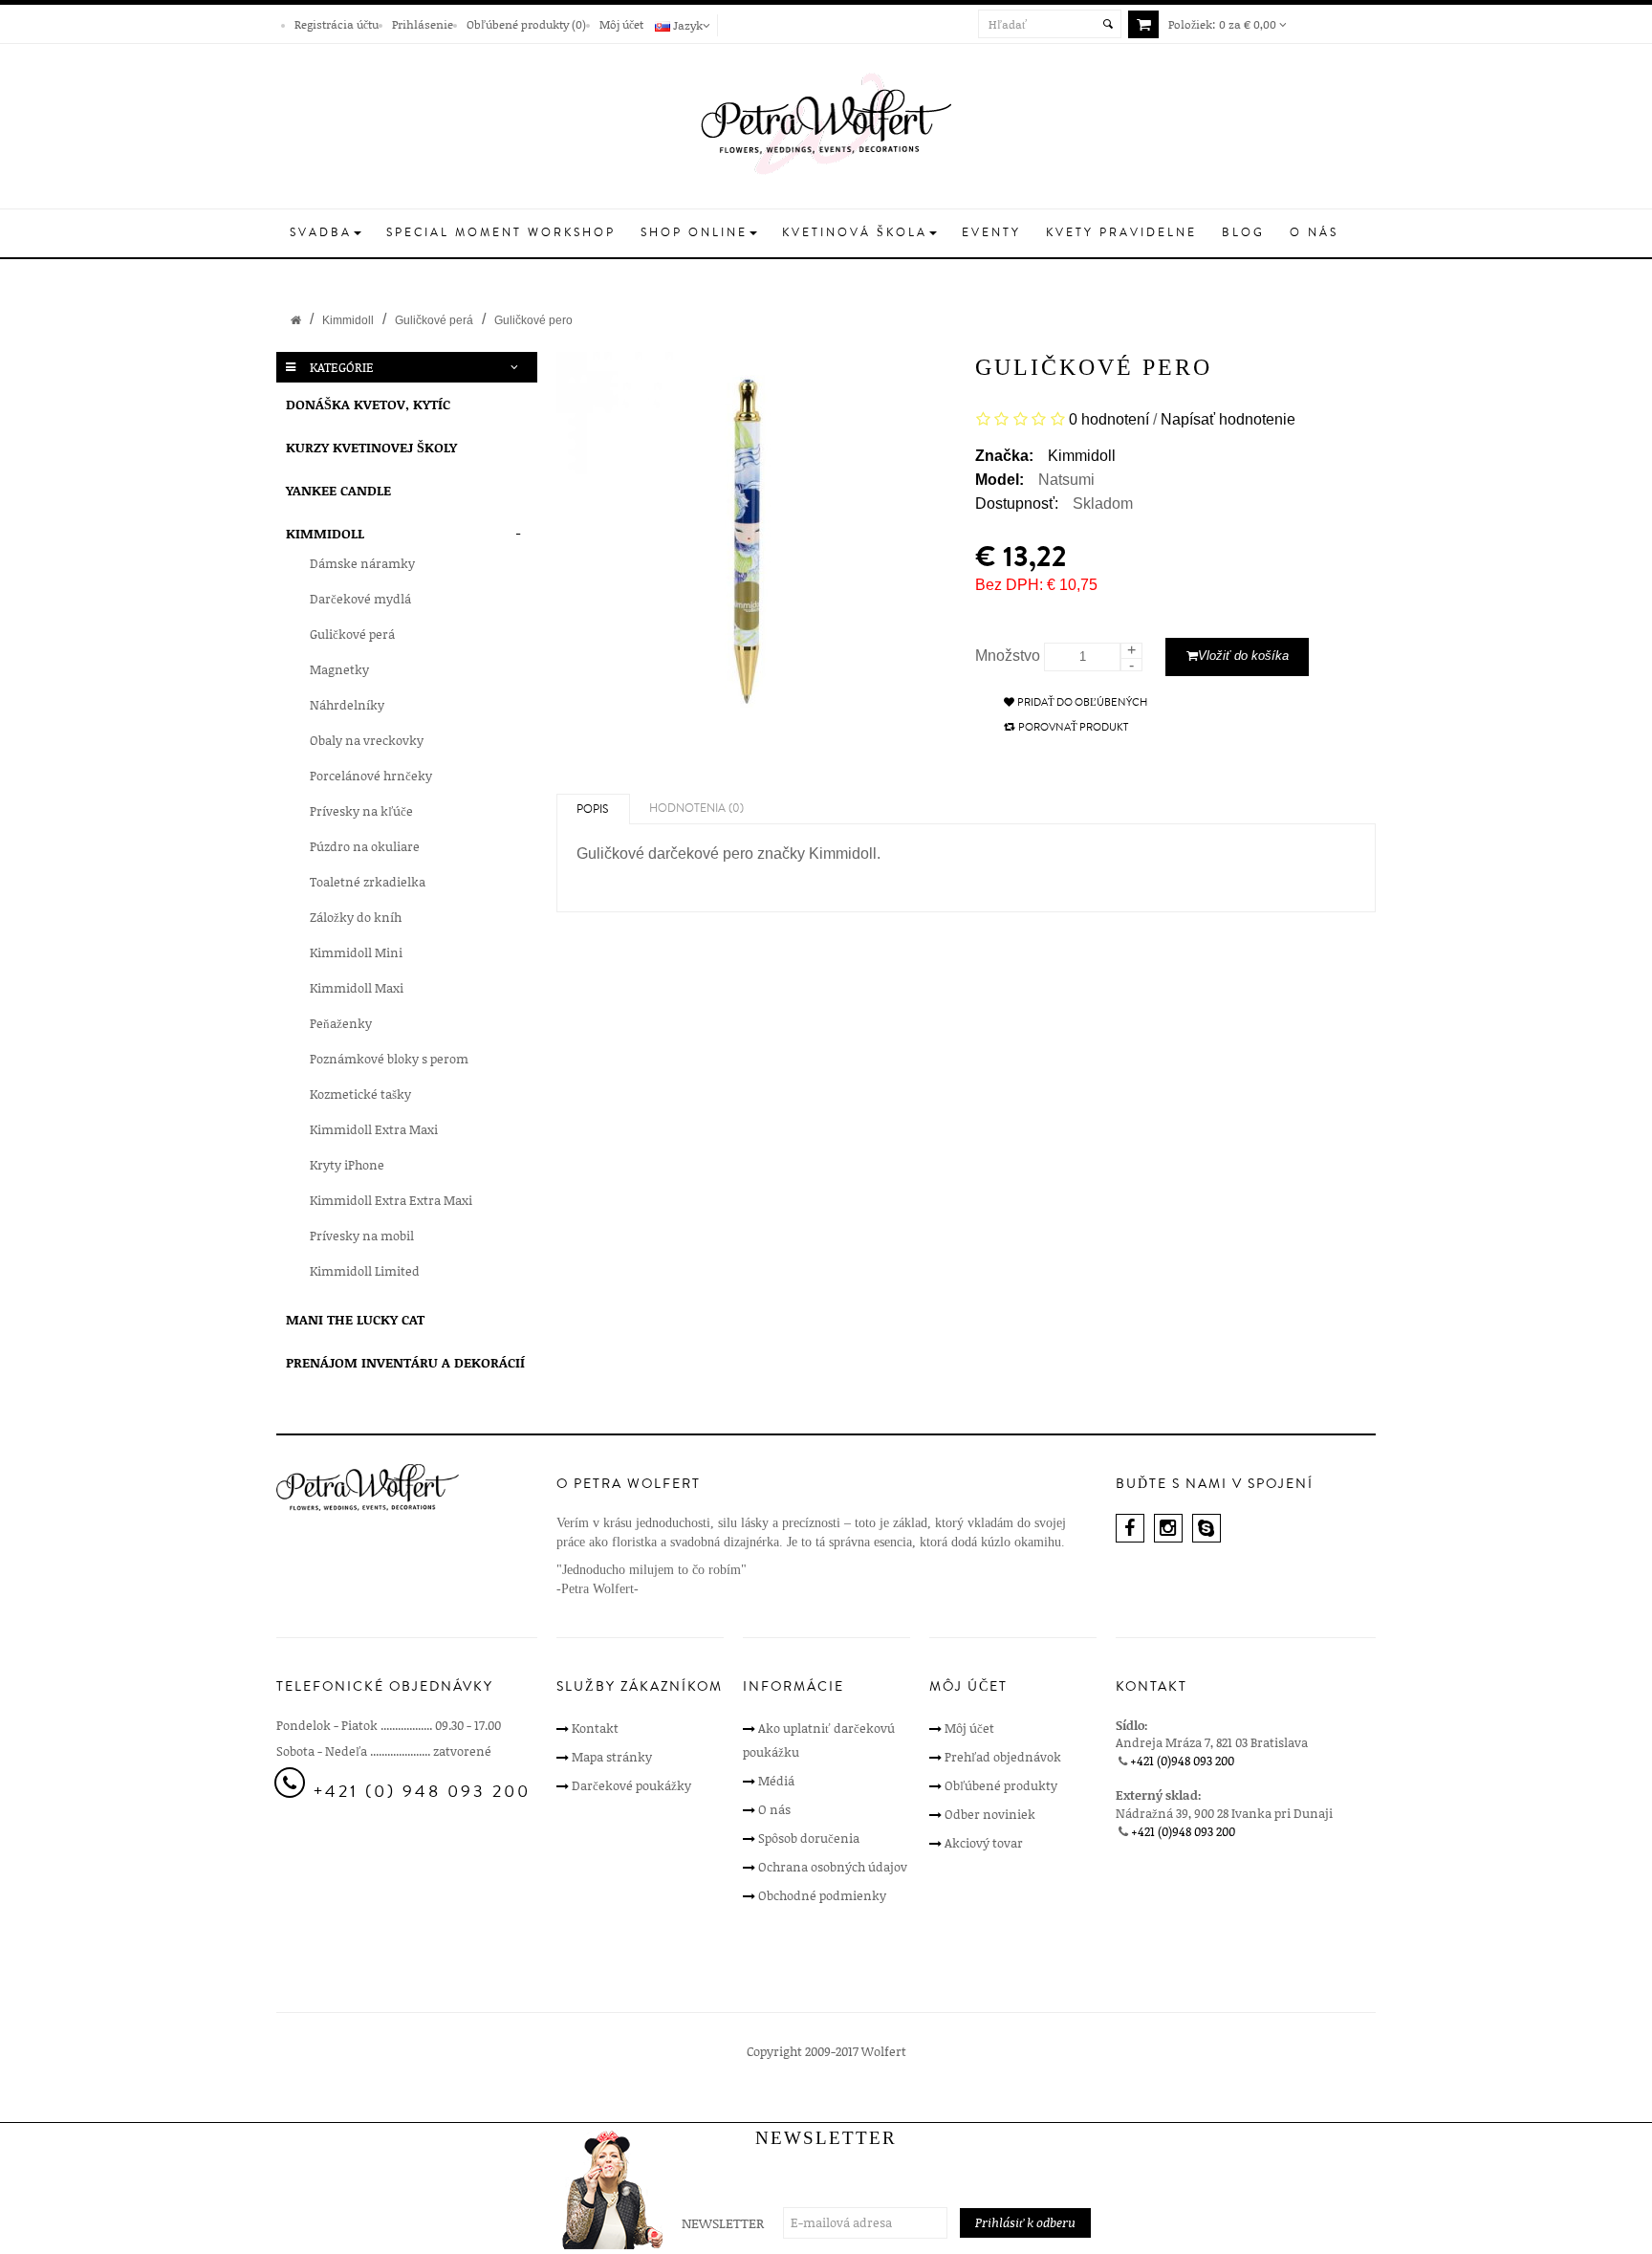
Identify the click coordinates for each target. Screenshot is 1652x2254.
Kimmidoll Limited (365, 1271)
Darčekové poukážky (631, 1785)
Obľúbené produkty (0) (526, 24)
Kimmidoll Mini (356, 952)
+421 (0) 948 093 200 (422, 1791)
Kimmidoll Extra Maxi (374, 1129)
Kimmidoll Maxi (357, 988)
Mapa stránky (612, 1757)
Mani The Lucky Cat (355, 1319)
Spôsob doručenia (809, 1838)
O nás (774, 1809)
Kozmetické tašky (360, 1094)
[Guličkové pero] (757, 543)
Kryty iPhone (347, 1165)
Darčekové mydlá (360, 599)
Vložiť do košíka (1243, 656)
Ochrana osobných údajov (833, 1867)
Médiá (776, 1781)
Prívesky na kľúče (361, 811)
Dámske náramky (362, 563)
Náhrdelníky (347, 705)
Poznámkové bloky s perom (389, 1059)
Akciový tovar (984, 1843)
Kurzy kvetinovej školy (371, 447)
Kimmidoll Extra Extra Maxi (391, 1200)
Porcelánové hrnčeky (371, 776)
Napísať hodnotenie (1228, 418)
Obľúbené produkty (1001, 1785)
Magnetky (339, 669)
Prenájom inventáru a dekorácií (405, 1362)
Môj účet (621, 24)
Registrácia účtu (337, 24)
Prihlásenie (423, 24)
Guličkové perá (434, 320)
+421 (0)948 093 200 (1182, 1761)
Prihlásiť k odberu (1025, 2222)
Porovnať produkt (1073, 727)
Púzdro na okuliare (365, 846)
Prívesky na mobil (362, 1236)
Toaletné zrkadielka (368, 882)
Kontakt (595, 1728)
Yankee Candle (338, 490)
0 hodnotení (1109, 418)
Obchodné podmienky (822, 1895)
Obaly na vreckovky (367, 740)
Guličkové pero (533, 320)
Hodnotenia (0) (696, 809)
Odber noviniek (990, 1814)
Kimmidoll (348, 320)
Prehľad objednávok (1003, 1757)
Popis (592, 810)
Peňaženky (341, 1023)
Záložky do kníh (356, 917)
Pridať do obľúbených (1082, 702)
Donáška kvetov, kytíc (368, 404)
